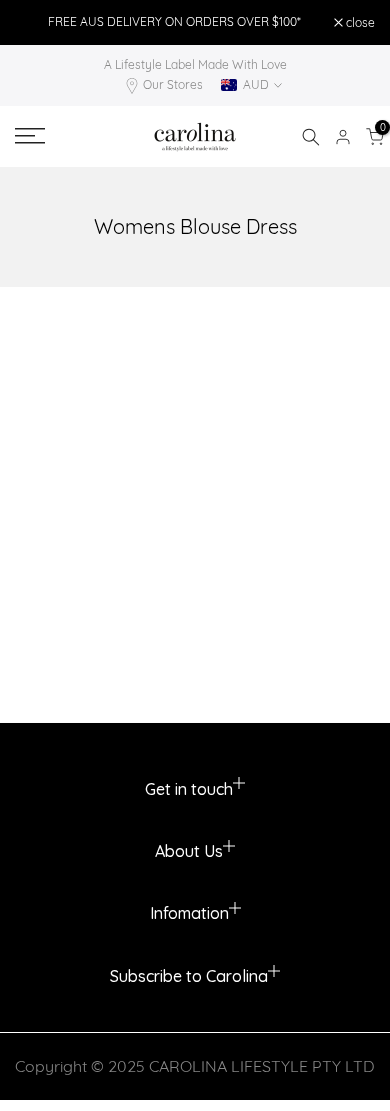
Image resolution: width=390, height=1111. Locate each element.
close (359, 23)
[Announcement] (174, 22)
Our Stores (173, 84)
